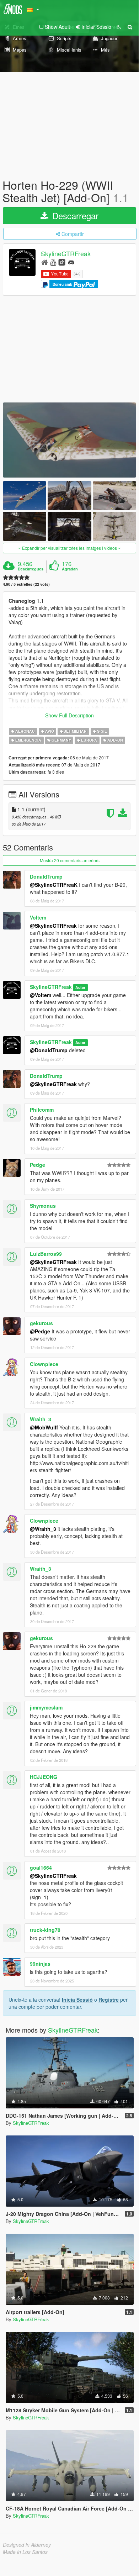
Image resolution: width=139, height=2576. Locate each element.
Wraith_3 (41, 1419)
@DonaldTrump (49, 1050)
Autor (80, 987)
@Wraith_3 (43, 1529)
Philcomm (42, 1110)
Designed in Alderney (27, 2545)
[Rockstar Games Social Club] (62, 262)
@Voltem (41, 995)
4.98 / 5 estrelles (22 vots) (26, 584)
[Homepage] (45, 262)
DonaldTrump (46, 876)
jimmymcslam (46, 1707)
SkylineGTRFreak (66, 254)
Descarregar (74, 215)
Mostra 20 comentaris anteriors (70, 860)
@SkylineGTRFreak (53, 926)
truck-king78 (45, 1930)
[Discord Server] (71, 262)
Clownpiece (44, 1364)
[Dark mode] (119, 27)
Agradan (70, 569)
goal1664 (41, 1868)
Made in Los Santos (25, 2552)
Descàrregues (31, 569)
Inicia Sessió (77, 2000)
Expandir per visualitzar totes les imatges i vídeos (69, 548)
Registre (109, 2000)
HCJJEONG (44, 1777)
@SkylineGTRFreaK (54, 885)
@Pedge (40, 1331)
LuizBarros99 (46, 1254)
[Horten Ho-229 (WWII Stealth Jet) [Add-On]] (69, 440)
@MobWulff (44, 1427)
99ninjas (40, 1964)
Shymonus (43, 1206)
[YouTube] (53, 262)
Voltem (38, 917)
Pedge (38, 1165)
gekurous (41, 1323)
